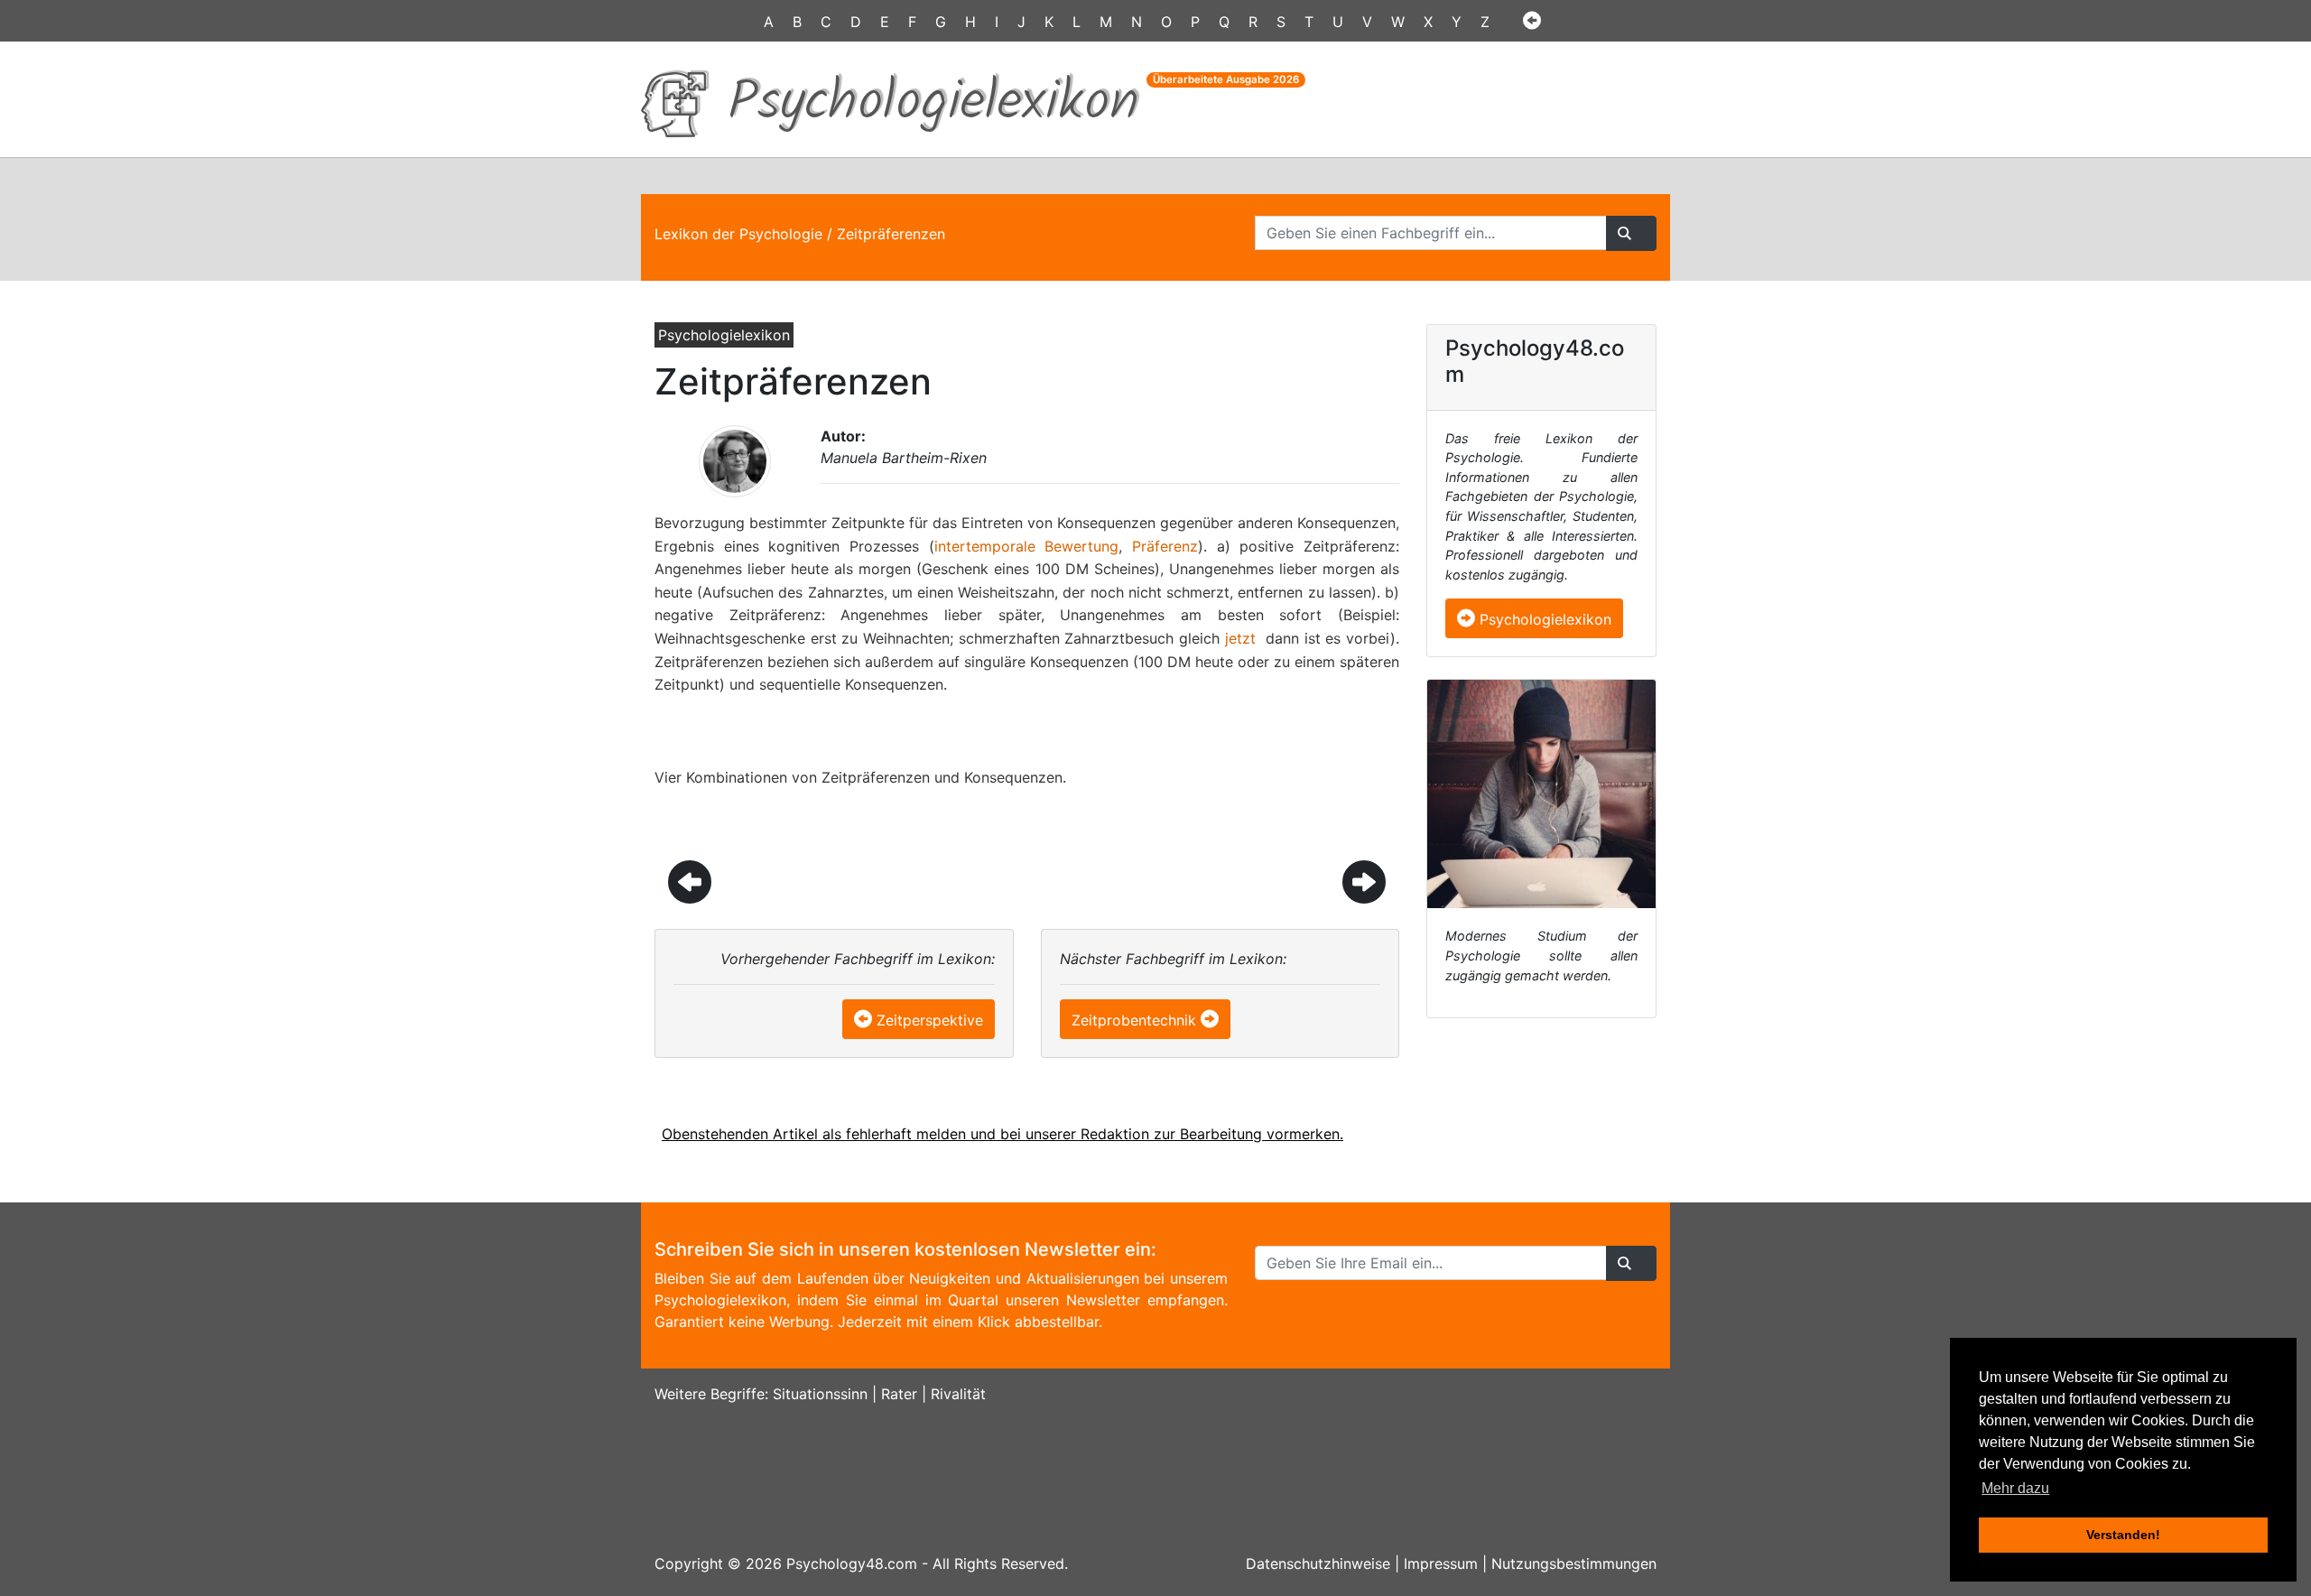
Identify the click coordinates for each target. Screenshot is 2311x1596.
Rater (899, 1394)
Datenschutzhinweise (1318, 1564)
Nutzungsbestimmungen (1574, 1564)
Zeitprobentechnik (1134, 1020)
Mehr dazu (2015, 1488)
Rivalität (958, 1394)
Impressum (1441, 1564)
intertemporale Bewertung (1027, 546)
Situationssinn (820, 1394)
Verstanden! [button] (2123, 1535)
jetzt (1240, 638)
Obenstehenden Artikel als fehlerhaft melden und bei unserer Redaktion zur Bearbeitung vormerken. (1002, 1134)
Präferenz (1165, 546)
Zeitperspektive (930, 1020)
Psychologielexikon (1543, 619)
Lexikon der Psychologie (738, 234)
